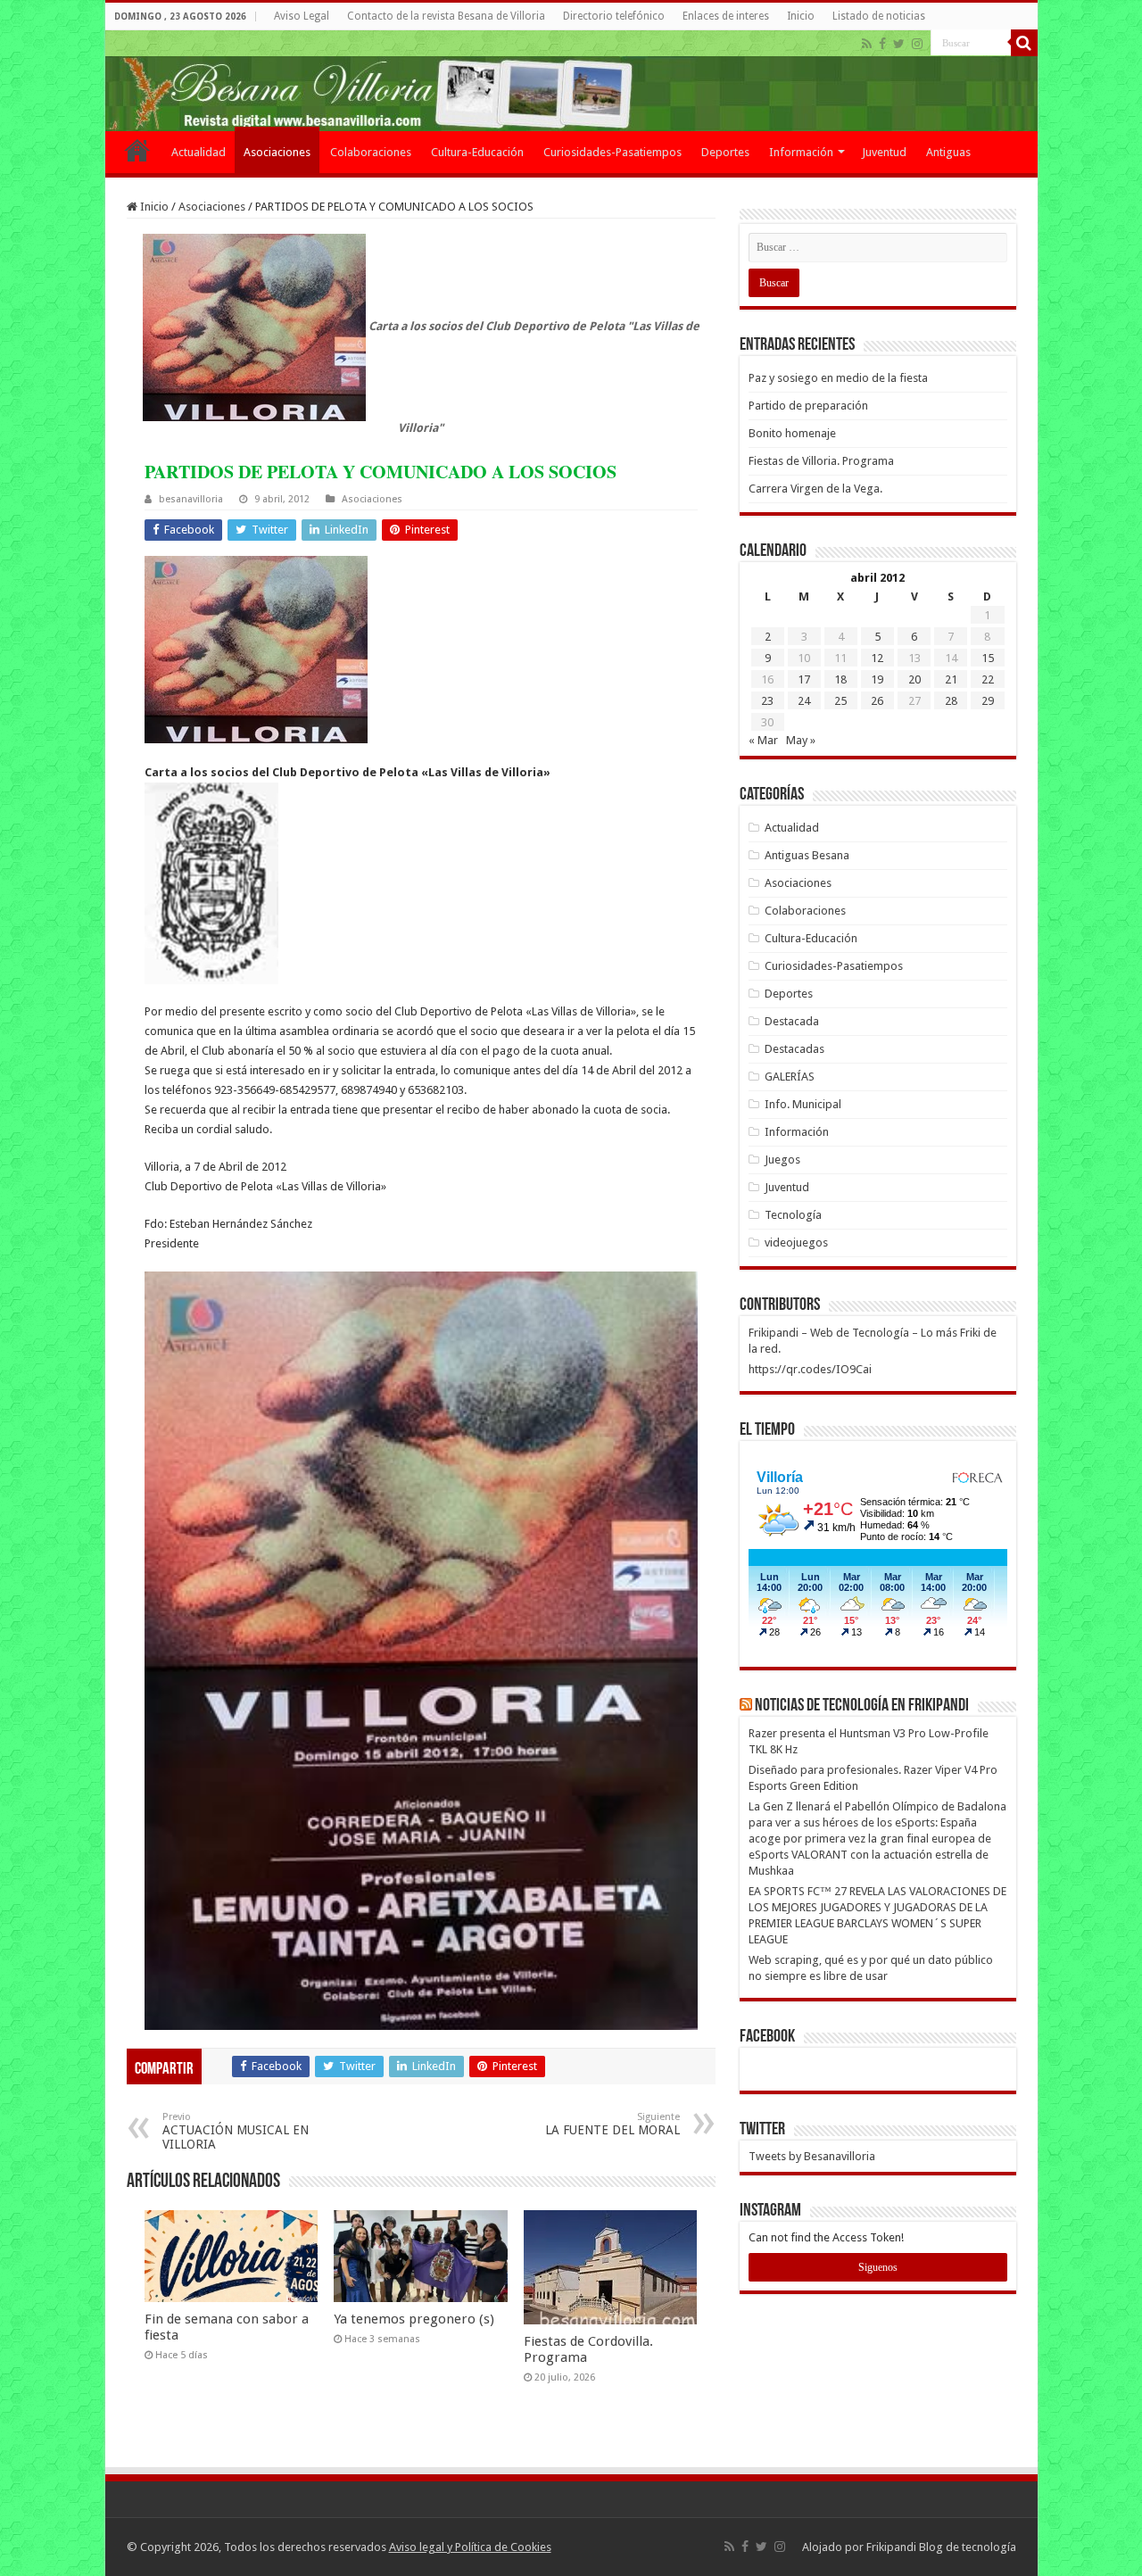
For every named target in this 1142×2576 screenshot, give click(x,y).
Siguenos (878, 2267)
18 (840, 679)
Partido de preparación (808, 406)
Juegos (782, 1160)
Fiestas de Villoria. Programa (821, 461)
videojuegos (796, 1242)
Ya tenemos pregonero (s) (414, 2319)
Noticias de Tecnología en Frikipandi (862, 1706)
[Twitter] (899, 44)
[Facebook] (882, 44)
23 (767, 701)
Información (801, 152)
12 (877, 658)
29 (988, 701)
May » (801, 740)
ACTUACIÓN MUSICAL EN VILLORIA (236, 2131)
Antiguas (948, 152)
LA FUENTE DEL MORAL (612, 2124)
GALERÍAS (790, 1077)
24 (804, 701)
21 (951, 679)
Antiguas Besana (807, 855)
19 (877, 679)
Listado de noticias (879, 16)
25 (840, 701)
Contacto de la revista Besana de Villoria (446, 16)
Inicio (801, 16)
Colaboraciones (371, 152)
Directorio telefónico (614, 16)
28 (951, 701)
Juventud (884, 152)
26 (877, 701)
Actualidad (199, 152)
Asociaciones (277, 152)
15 (988, 658)
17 (804, 679)
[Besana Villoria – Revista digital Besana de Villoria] (571, 81)
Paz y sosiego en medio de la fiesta (838, 378)
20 (914, 679)
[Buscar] (1024, 43)
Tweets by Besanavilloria (812, 2156)
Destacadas (794, 1049)
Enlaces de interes (726, 16)
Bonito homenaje (792, 433)
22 (988, 679)
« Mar (763, 740)
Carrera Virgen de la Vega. (815, 489)
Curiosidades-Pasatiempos (612, 152)
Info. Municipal (803, 1104)
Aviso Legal (302, 16)
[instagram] (917, 44)
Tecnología (793, 1215)
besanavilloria (191, 499)
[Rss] (867, 44)
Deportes (725, 152)
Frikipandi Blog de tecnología (941, 2547)
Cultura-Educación (477, 152)
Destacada (792, 1021)
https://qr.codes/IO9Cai (810, 1369)
